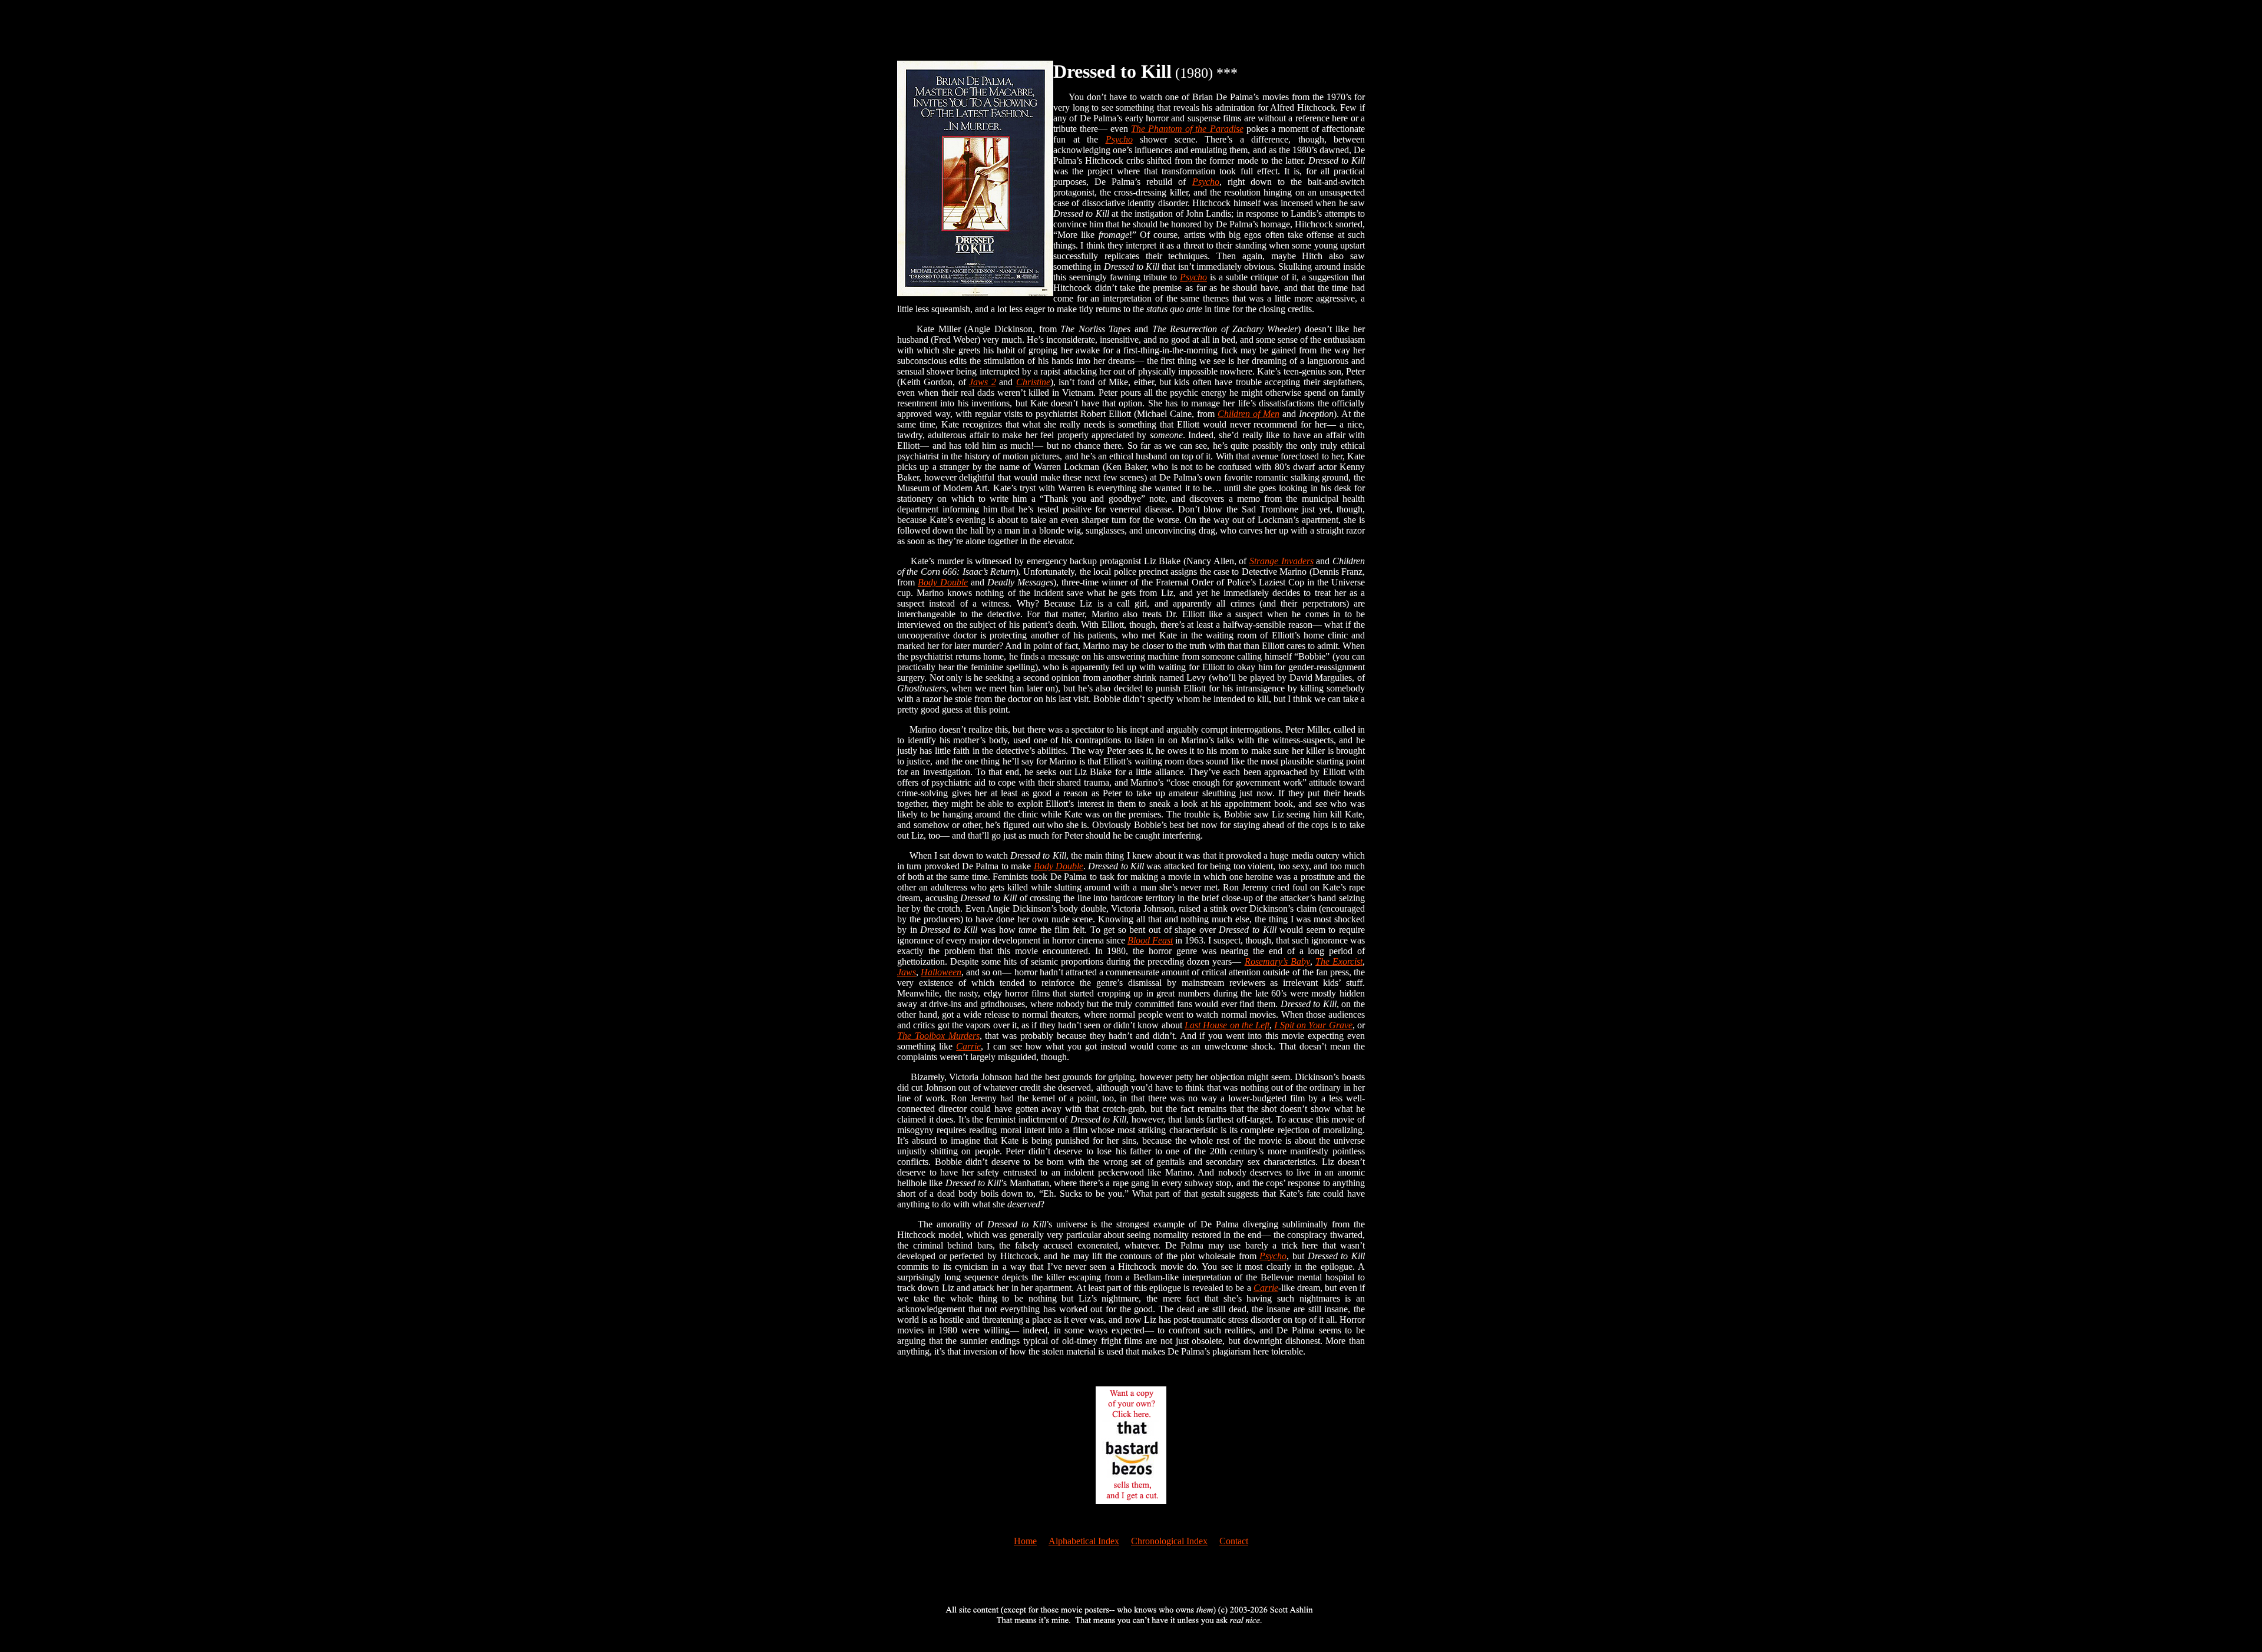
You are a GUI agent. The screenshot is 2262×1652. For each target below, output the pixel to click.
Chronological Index (1169, 1541)
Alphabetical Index (1084, 1541)
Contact (1234, 1541)
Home (1025, 1541)
